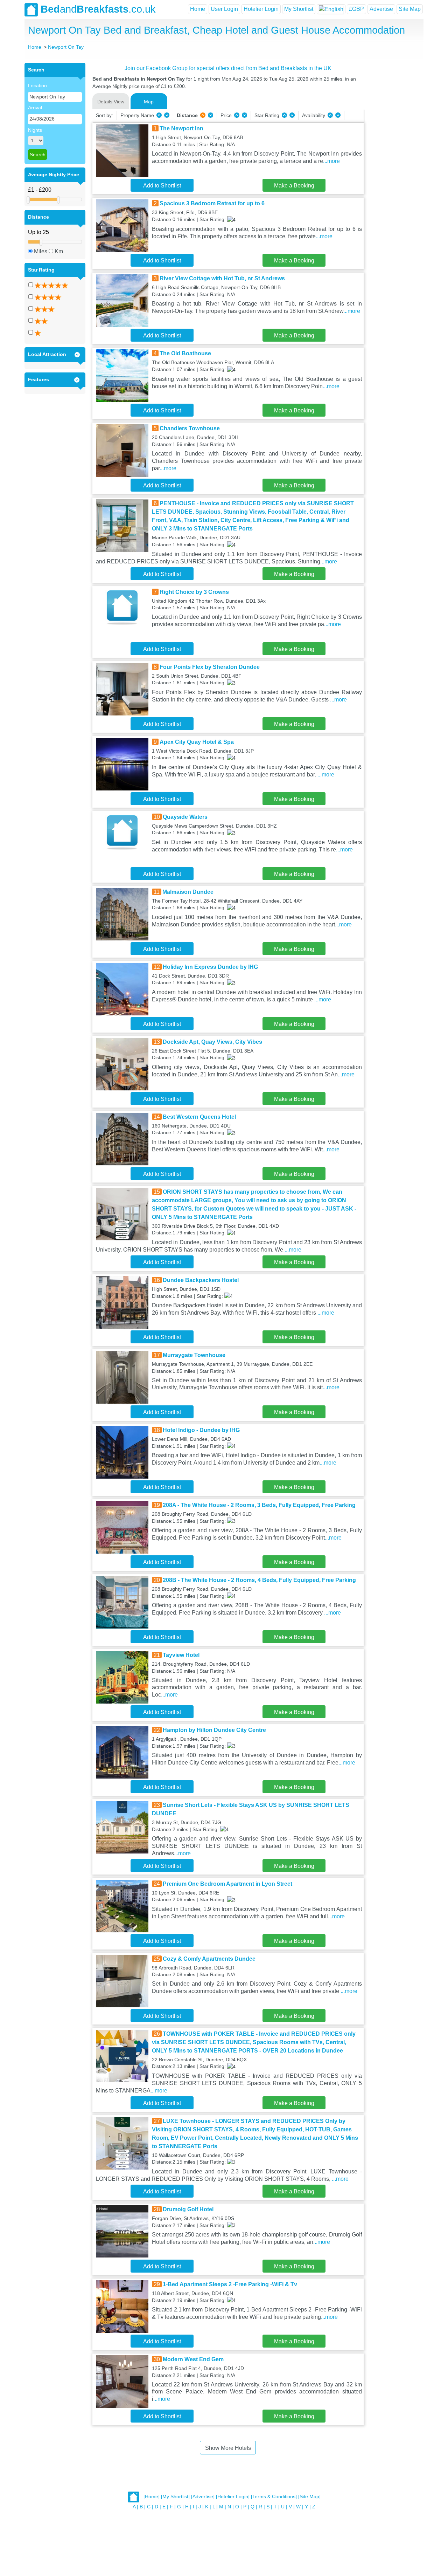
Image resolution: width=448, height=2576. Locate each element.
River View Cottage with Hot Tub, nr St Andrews (222, 278)
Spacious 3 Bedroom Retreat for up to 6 (212, 203)
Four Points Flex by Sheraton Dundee (210, 667)
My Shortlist (299, 9)
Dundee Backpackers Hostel (201, 1280)
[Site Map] (309, 2497)
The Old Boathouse (185, 353)
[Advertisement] (393, 168)
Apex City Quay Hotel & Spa (197, 742)
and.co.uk (98, 9)
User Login (224, 9)
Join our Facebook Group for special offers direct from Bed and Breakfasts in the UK (228, 68)
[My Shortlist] (175, 2497)
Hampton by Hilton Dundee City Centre (214, 1730)
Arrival (35, 108)
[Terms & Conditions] (274, 2497)
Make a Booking (294, 186)
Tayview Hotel (181, 1655)
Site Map (410, 9)
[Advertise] (203, 2497)
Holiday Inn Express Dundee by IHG (210, 967)
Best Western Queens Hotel (199, 1117)
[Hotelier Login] (233, 2497)
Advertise (381, 9)
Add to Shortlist (162, 186)
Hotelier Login (261, 9)
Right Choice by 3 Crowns (194, 592)
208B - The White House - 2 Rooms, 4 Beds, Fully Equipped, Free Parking (259, 1580)
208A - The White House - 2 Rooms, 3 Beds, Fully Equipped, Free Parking (259, 1505)
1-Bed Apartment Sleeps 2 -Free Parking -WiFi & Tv (230, 2284)
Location (37, 85)
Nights (35, 130)
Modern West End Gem (193, 2359)
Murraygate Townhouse (194, 1355)
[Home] (152, 2497)
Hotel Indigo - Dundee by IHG (201, 1430)
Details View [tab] (111, 102)
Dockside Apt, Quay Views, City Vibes (212, 1042)
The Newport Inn (181, 128)
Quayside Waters (185, 817)
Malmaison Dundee (188, 892)
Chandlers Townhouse (190, 428)
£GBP (356, 9)
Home (198, 9)
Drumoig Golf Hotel (188, 2209)
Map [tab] (149, 102)
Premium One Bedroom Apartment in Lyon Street (227, 1884)
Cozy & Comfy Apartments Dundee (209, 1959)
